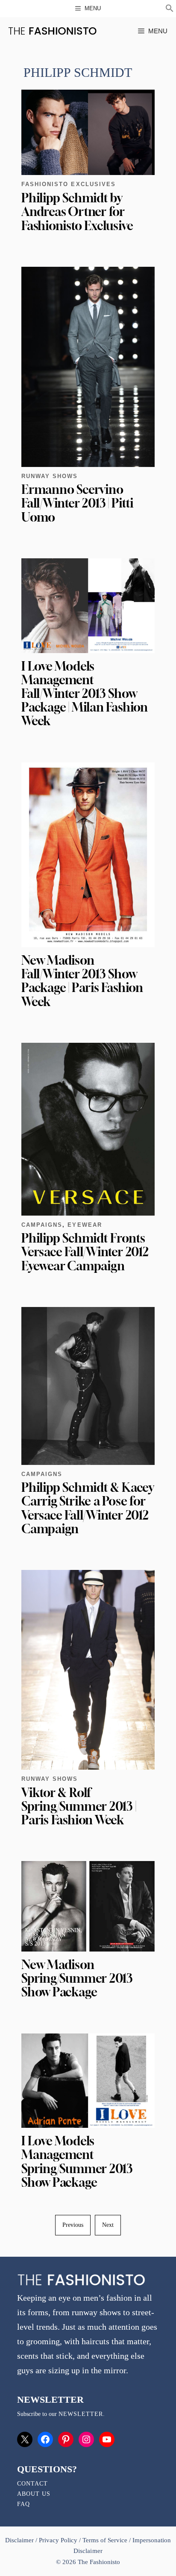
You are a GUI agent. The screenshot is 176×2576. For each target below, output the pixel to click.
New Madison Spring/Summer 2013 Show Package (77, 1978)
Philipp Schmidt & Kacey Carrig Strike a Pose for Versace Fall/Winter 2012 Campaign (88, 1508)
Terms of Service (105, 2540)
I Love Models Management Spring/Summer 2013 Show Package (77, 2162)
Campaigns (42, 1225)
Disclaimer (20, 2540)
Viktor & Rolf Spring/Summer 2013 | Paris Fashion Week (79, 1806)
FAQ (23, 2504)
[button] (170, 9)
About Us (34, 2494)
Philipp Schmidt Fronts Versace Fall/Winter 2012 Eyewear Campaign (85, 1252)
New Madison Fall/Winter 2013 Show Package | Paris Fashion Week (82, 981)
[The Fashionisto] (52, 31)
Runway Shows (50, 476)
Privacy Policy (58, 2540)
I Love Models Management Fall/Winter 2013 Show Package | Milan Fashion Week (85, 694)
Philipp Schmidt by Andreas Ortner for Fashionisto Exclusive (77, 212)
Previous (73, 2225)
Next (108, 2225)
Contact (32, 2484)
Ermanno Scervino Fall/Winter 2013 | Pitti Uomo (77, 503)
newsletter (81, 2414)
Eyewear (85, 1225)
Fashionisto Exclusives (69, 184)
